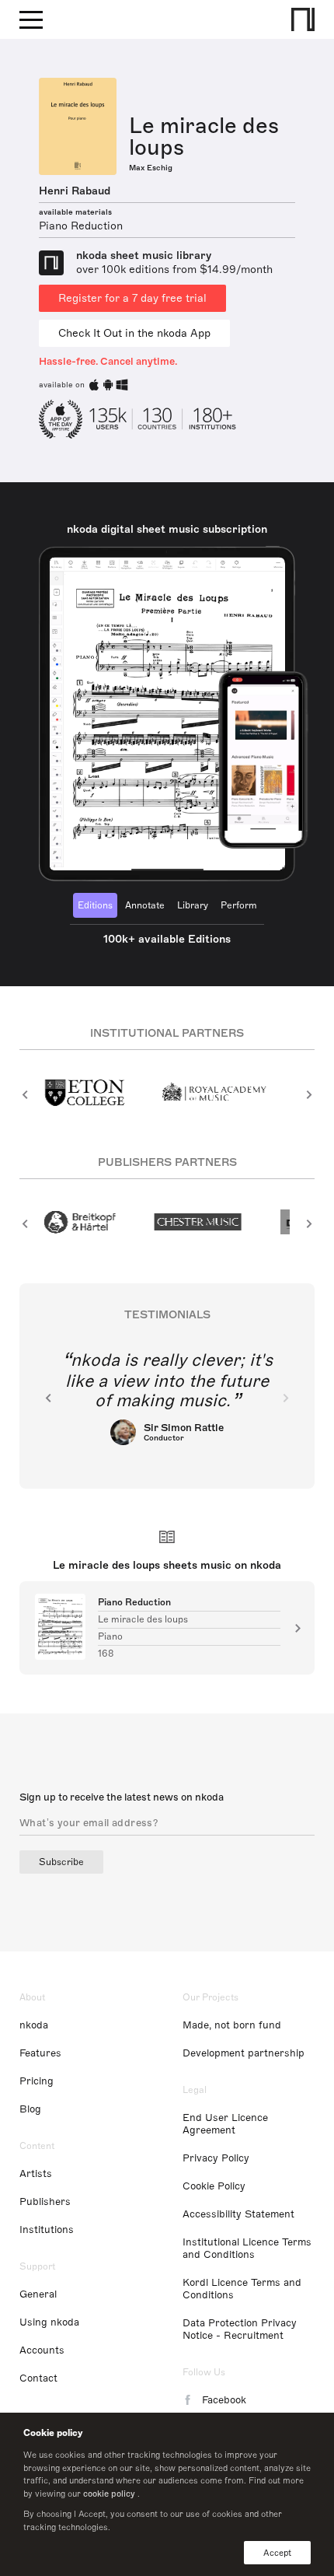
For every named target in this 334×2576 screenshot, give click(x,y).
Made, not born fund (232, 2025)
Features (40, 2053)
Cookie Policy (214, 2186)
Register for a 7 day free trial (132, 298)
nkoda (34, 2025)
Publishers (45, 2202)
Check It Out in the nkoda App (134, 333)
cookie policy (109, 2494)
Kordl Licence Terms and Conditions (242, 2289)
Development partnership (244, 2053)
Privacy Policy (216, 2158)
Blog (30, 2109)
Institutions (47, 2230)
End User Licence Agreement (225, 2124)
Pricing (37, 2081)
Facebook (224, 2400)
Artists (36, 2174)
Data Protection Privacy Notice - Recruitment (240, 2329)
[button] (25, 1094)
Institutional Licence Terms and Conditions (247, 2249)
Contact (38, 2378)
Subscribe (61, 1862)
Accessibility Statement (238, 2214)
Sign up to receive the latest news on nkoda (122, 1797)
